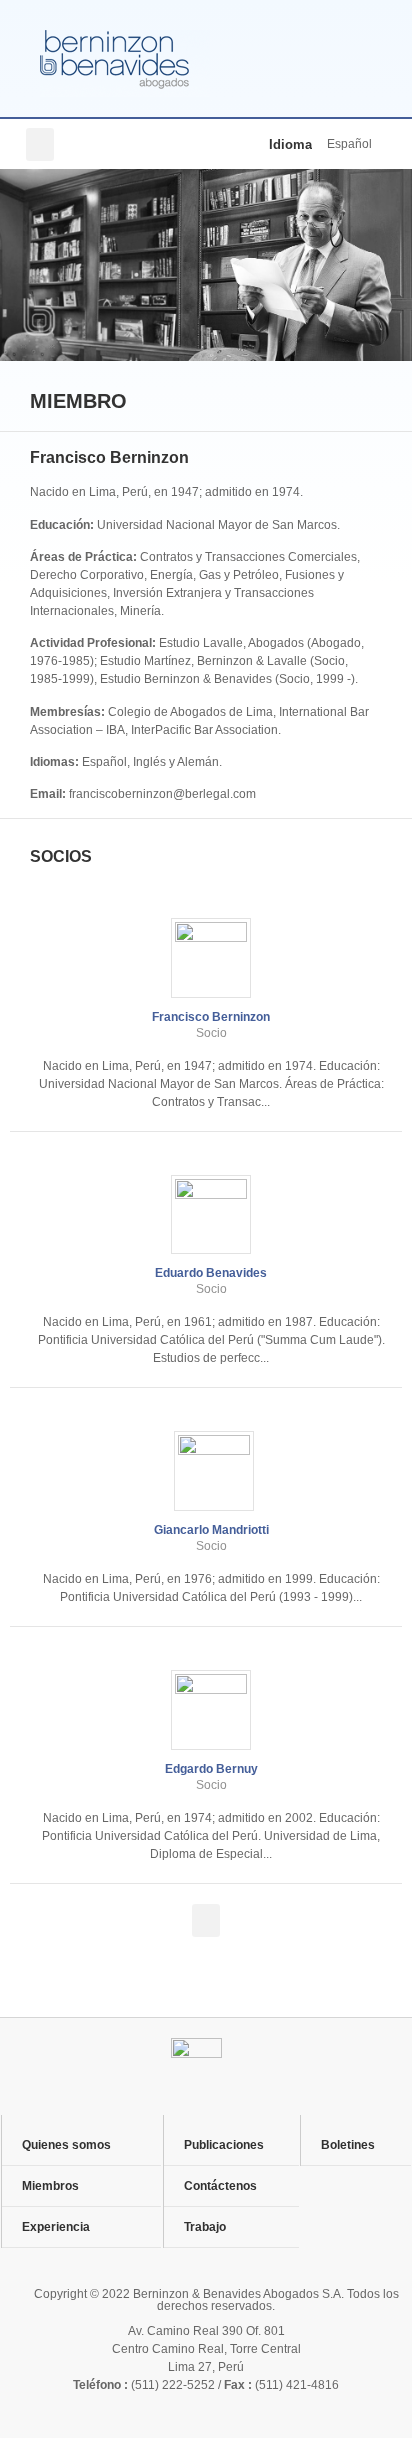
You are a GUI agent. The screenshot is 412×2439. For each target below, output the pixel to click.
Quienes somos (66, 2145)
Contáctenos (220, 2186)
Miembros (50, 2186)
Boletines (348, 2145)
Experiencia (56, 2227)
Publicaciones (224, 2145)
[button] (40, 144)
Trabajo (205, 2227)
